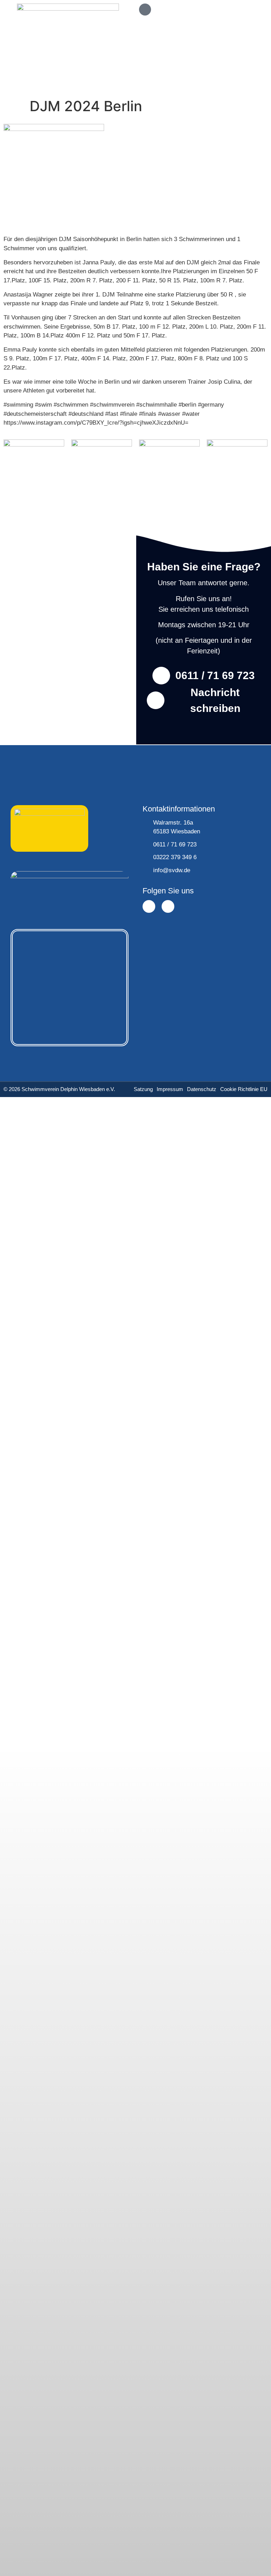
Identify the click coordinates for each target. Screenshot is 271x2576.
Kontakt (44, 1254)
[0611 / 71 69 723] (161, 676)
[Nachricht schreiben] (156, 700)
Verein (42, 1233)
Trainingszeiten (54, 1150)
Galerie (43, 1192)
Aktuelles (46, 1213)
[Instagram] (168, 906)
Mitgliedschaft (52, 1171)
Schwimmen (50, 1129)
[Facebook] (149, 906)
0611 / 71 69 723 (215, 675)
